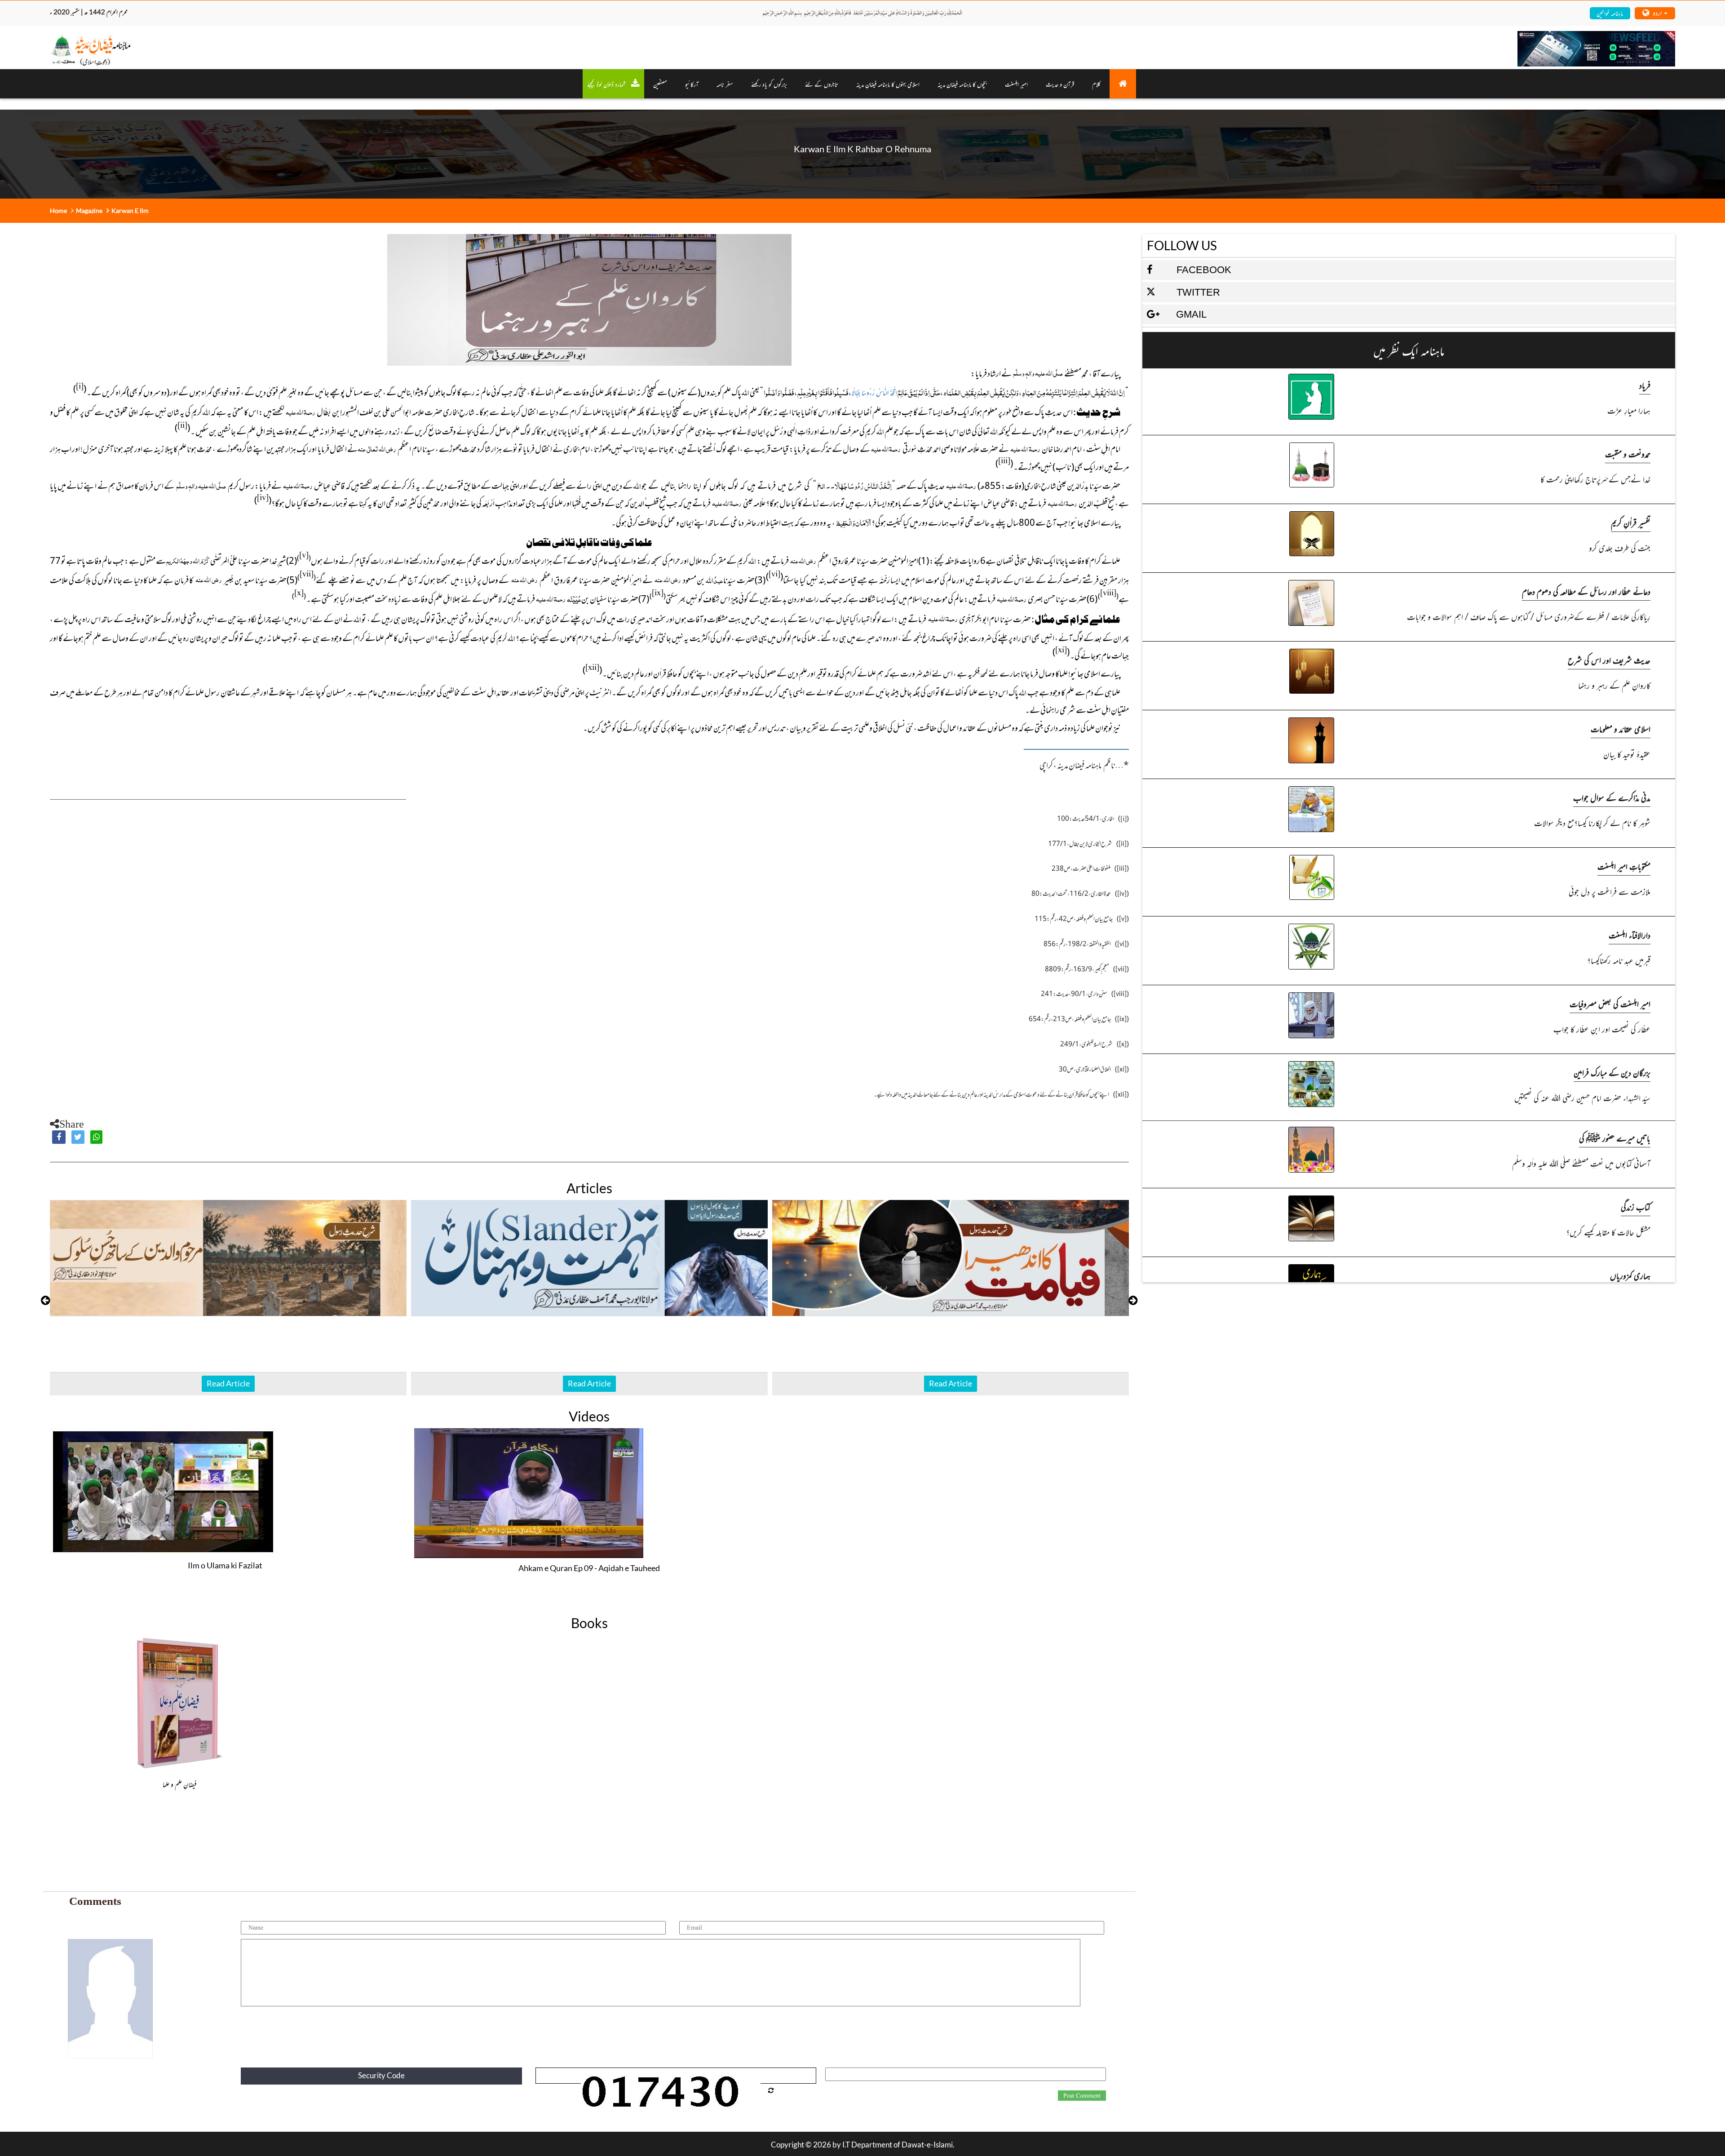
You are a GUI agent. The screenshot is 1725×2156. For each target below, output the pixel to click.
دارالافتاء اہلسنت (1630, 935)
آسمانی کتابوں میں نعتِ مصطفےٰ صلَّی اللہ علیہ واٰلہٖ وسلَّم (1581, 1163)
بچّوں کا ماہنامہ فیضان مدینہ (962, 84)
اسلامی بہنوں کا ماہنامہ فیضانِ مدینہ (888, 84)
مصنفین (660, 84)
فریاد (1645, 385)
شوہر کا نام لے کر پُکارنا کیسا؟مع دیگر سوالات (1592, 822)
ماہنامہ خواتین (1610, 13)
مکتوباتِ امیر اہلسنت (1624, 866)
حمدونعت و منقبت (1628, 454)
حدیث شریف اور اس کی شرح (1609, 660)
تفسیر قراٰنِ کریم (1631, 522)
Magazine (89, 210)
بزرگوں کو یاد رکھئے (769, 84)
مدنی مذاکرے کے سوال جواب (1612, 797)
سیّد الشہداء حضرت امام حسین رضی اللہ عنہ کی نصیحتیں (1582, 1097)
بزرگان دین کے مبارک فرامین (1612, 1072)
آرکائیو (692, 84)
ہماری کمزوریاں (1630, 1275)
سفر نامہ (725, 84)
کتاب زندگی (1636, 1206)
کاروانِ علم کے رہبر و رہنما (1614, 685)
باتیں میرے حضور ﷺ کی (1615, 1138)
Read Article (228, 1383)
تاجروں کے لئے (822, 84)
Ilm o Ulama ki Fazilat (225, 1565)
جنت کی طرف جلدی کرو (1620, 547)
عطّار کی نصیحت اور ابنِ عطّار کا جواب (1602, 1029)
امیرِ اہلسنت (1016, 84)
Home (58, 210)
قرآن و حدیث (1060, 84)
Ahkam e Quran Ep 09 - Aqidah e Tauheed (589, 1568)
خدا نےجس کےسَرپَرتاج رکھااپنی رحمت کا (1595, 479)
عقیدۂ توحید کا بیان (1627, 754)
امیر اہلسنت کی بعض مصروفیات (1610, 1003)
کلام (1096, 84)
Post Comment (1082, 2096)
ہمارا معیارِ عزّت (1629, 410)
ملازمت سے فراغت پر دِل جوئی (1610, 891)
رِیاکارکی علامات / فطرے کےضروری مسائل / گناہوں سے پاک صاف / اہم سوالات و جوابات (1529, 616)
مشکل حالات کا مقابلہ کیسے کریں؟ (1608, 1232)
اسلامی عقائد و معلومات (1621, 728)
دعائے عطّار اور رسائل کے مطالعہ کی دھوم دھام (1586, 591)
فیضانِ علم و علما (180, 1784)
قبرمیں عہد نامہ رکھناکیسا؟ (1619, 960)
